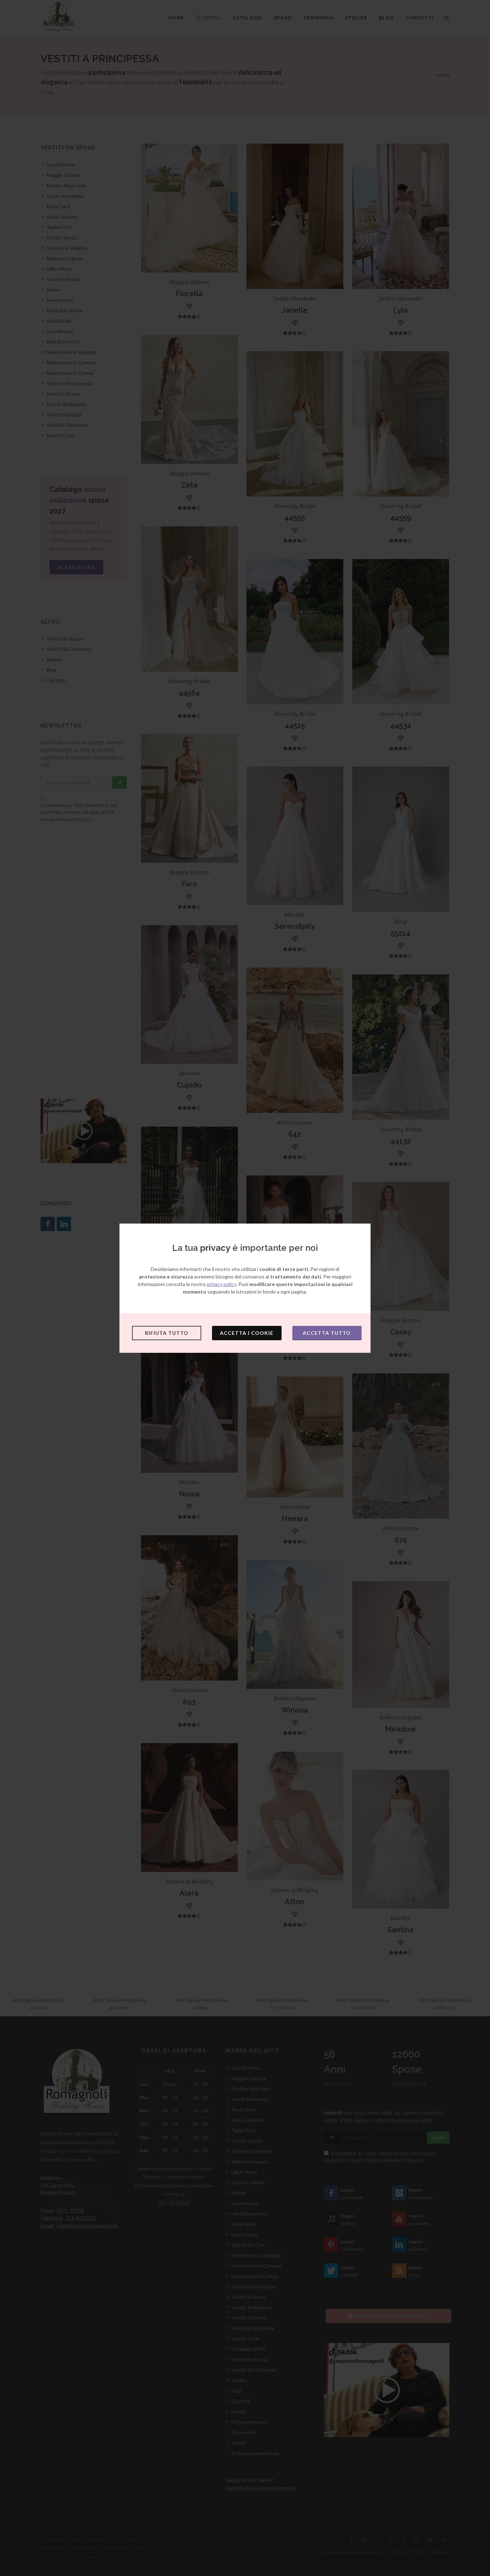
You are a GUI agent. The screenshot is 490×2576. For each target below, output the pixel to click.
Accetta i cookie (247, 1333)
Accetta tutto (327, 1333)
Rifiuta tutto (167, 1333)
